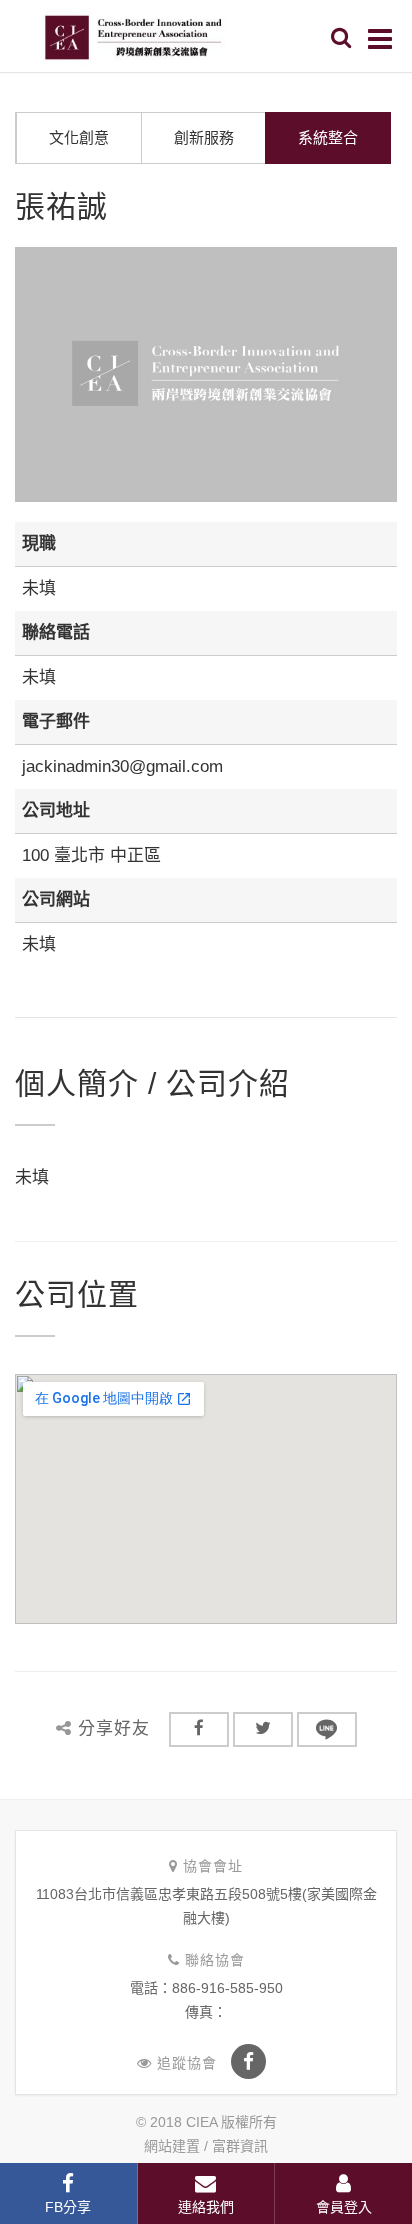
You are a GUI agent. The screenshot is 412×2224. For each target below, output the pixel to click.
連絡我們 (206, 2207)
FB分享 (68, 2207)
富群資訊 (240, 2146)
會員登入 (344, 2207)
